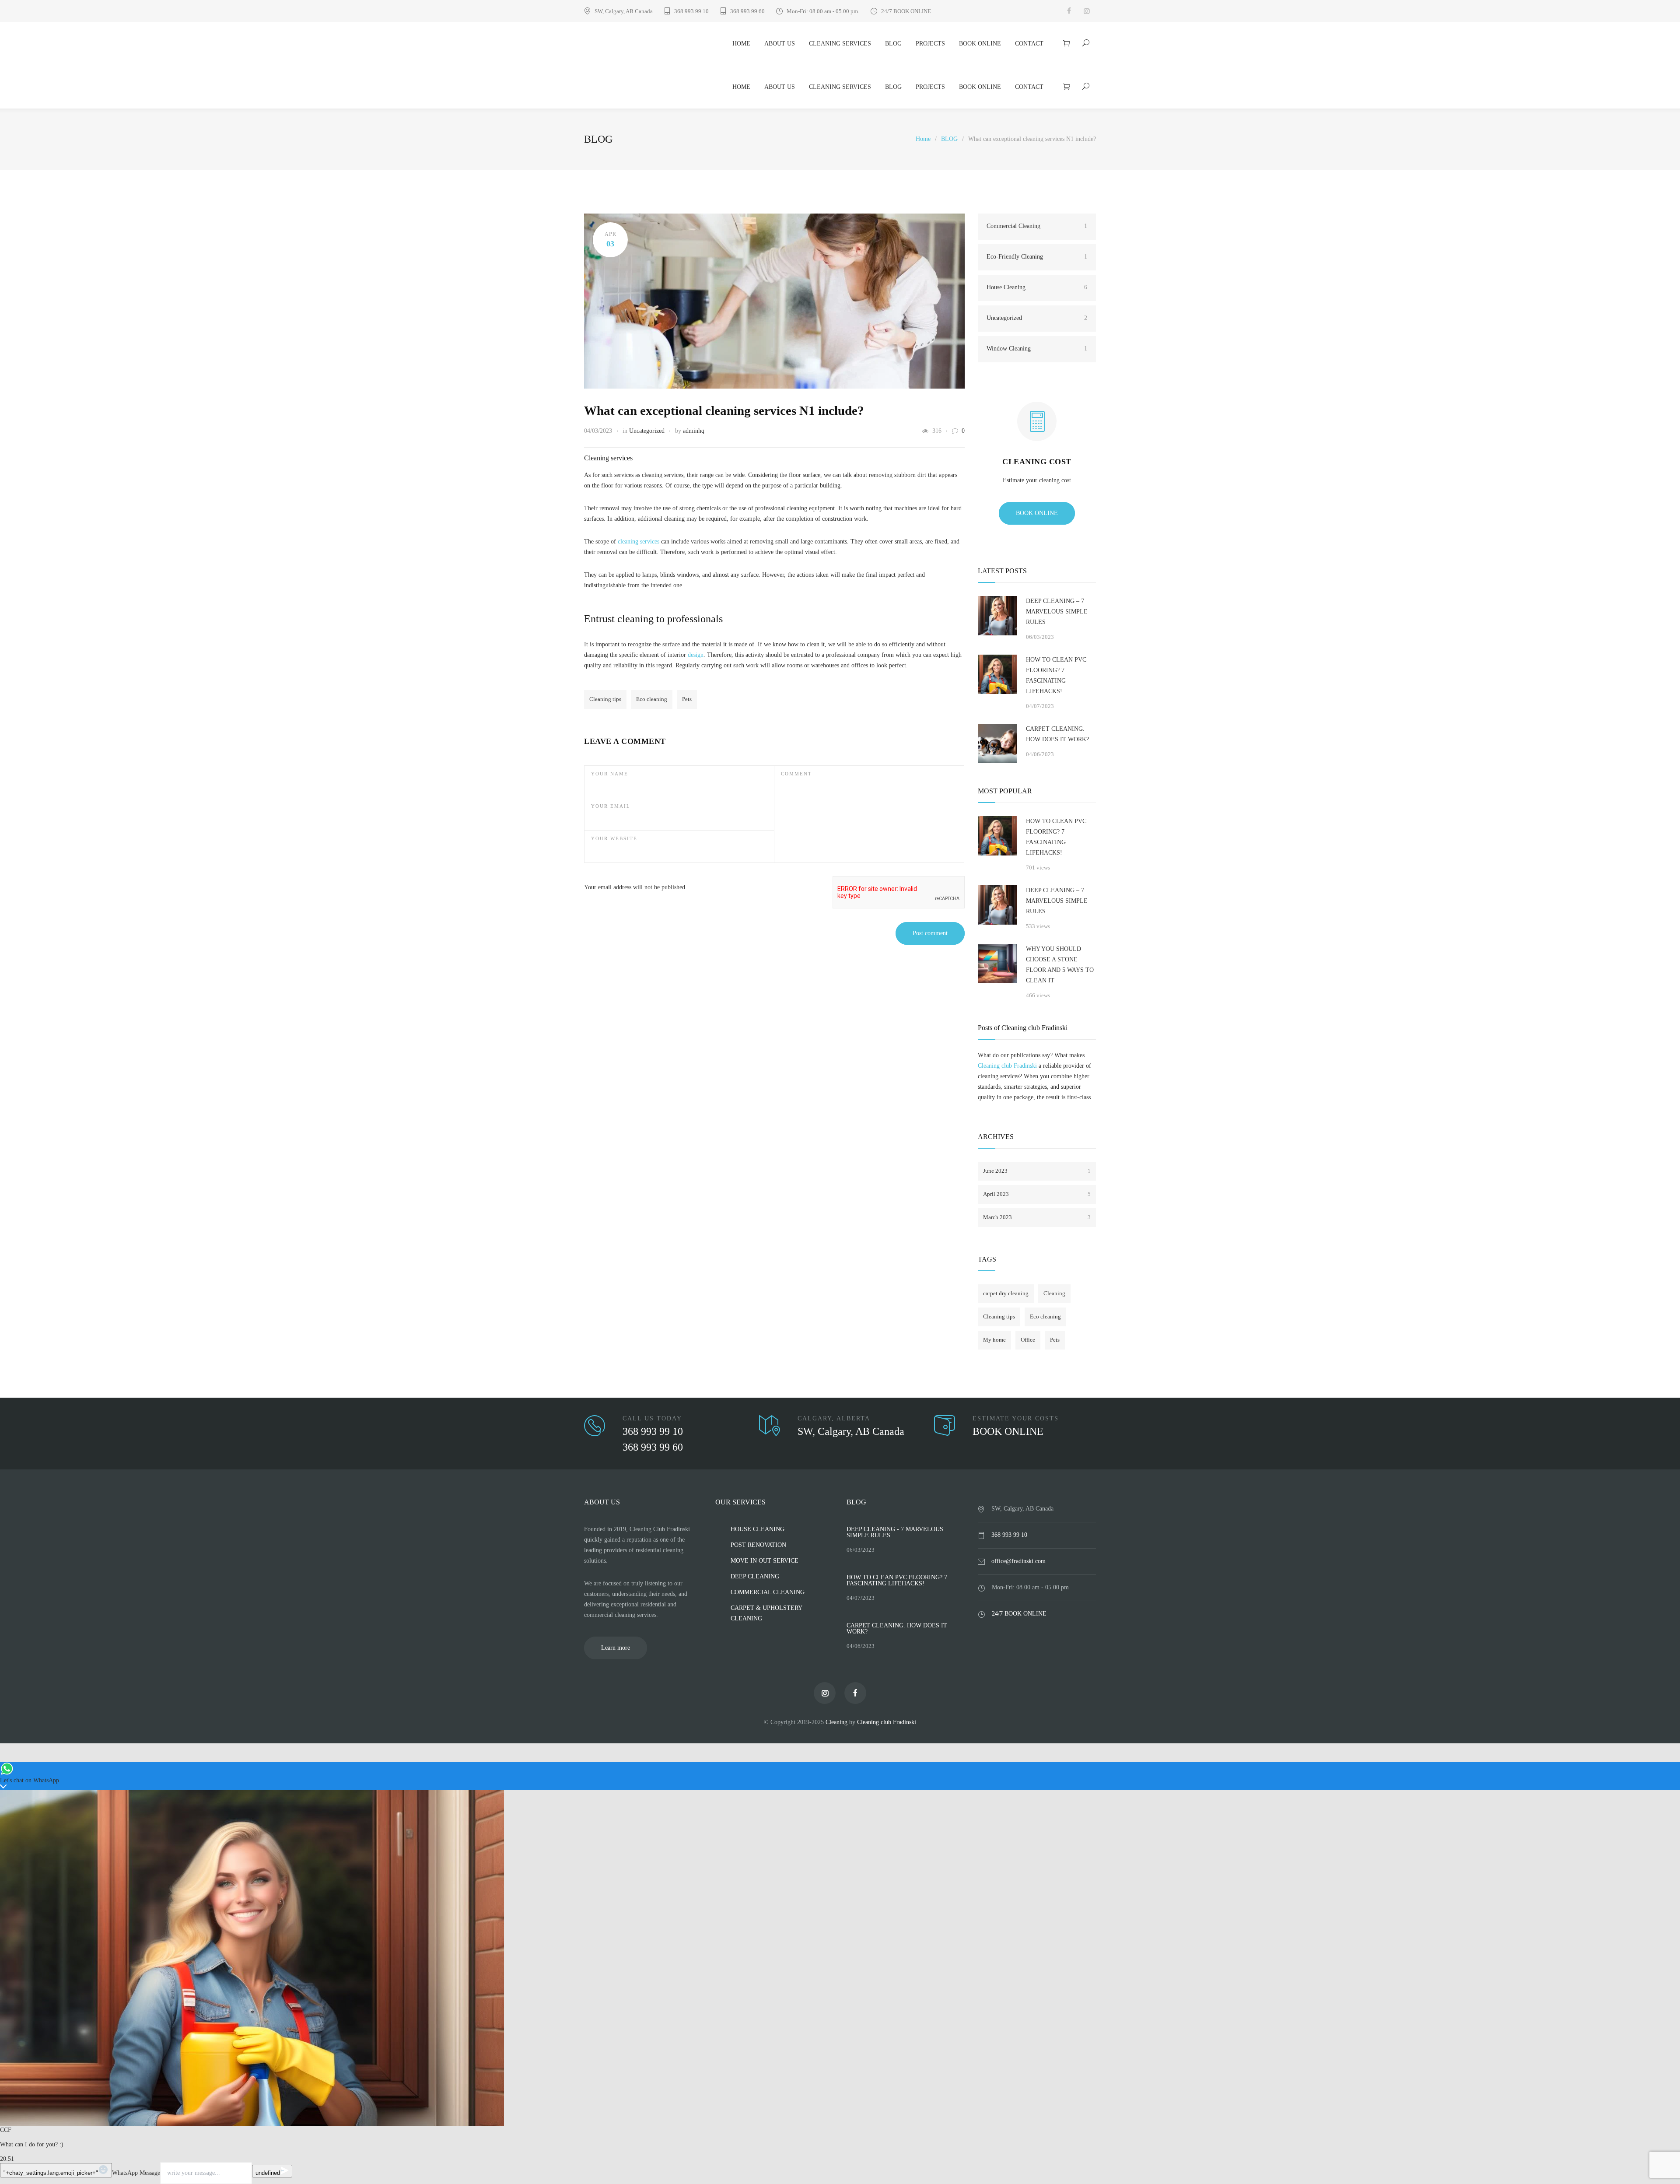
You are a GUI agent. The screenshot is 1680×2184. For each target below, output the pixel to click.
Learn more (616, 1648)
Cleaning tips (605, 699)
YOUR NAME (610, 774)
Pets (687, 699)
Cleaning (1054, 1293)
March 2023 (1037, 1217)
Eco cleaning (652, 699)
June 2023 (1037, 1171)
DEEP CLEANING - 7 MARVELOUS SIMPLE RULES (895, 1532)
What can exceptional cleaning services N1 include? (724, 410)
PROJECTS (930, 44)
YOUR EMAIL (611, 806)
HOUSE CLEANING (758, 1529)
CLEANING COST (1037, 462)
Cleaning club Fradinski (1007, 1066)
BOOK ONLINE (980, 44)
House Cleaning (1037, 287)
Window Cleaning (1037, 349)
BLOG (893, 44)
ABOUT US (780, 44)
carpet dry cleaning (1006, 1293)
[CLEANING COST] (1037, 429)
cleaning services (639, 542)
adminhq (694, 431)
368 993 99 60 (747, 11)
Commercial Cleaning (1037, 226)
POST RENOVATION (758, 1545)
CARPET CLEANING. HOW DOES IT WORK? (1057, 734)
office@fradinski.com (1018, 1561)
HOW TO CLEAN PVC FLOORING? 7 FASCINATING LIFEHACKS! (1056, 675)
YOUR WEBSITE (614, 838)
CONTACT (1029, 44)
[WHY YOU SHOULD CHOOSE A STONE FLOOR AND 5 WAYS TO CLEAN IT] (997, 964)
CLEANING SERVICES (840, 44)
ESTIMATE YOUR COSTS (1016, 1418)
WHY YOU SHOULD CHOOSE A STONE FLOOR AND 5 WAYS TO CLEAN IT (1060, 965)
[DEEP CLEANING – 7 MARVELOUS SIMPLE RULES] (997, 616)
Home (923, 139)
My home (994, 1340)
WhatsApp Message (136, 2173)
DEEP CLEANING (755, 1576)
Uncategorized (647, 431)
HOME (741, 44)
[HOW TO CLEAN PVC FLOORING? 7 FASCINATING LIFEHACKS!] (997, 674)
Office (1028, 1340)
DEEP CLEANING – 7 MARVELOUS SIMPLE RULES (1057, 612)
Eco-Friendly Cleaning (1037, 257)
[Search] (1086, 43)
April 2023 (1037, 1194)
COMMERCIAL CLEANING (768, 1592)
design (696, 655)
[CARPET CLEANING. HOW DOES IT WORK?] (997, 743)
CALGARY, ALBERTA (834, 1418)
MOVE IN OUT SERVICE (765, 1561)
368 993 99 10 (691, 11)
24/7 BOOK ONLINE (906, 11)
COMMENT (796, 774)
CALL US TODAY (652, 1418)
